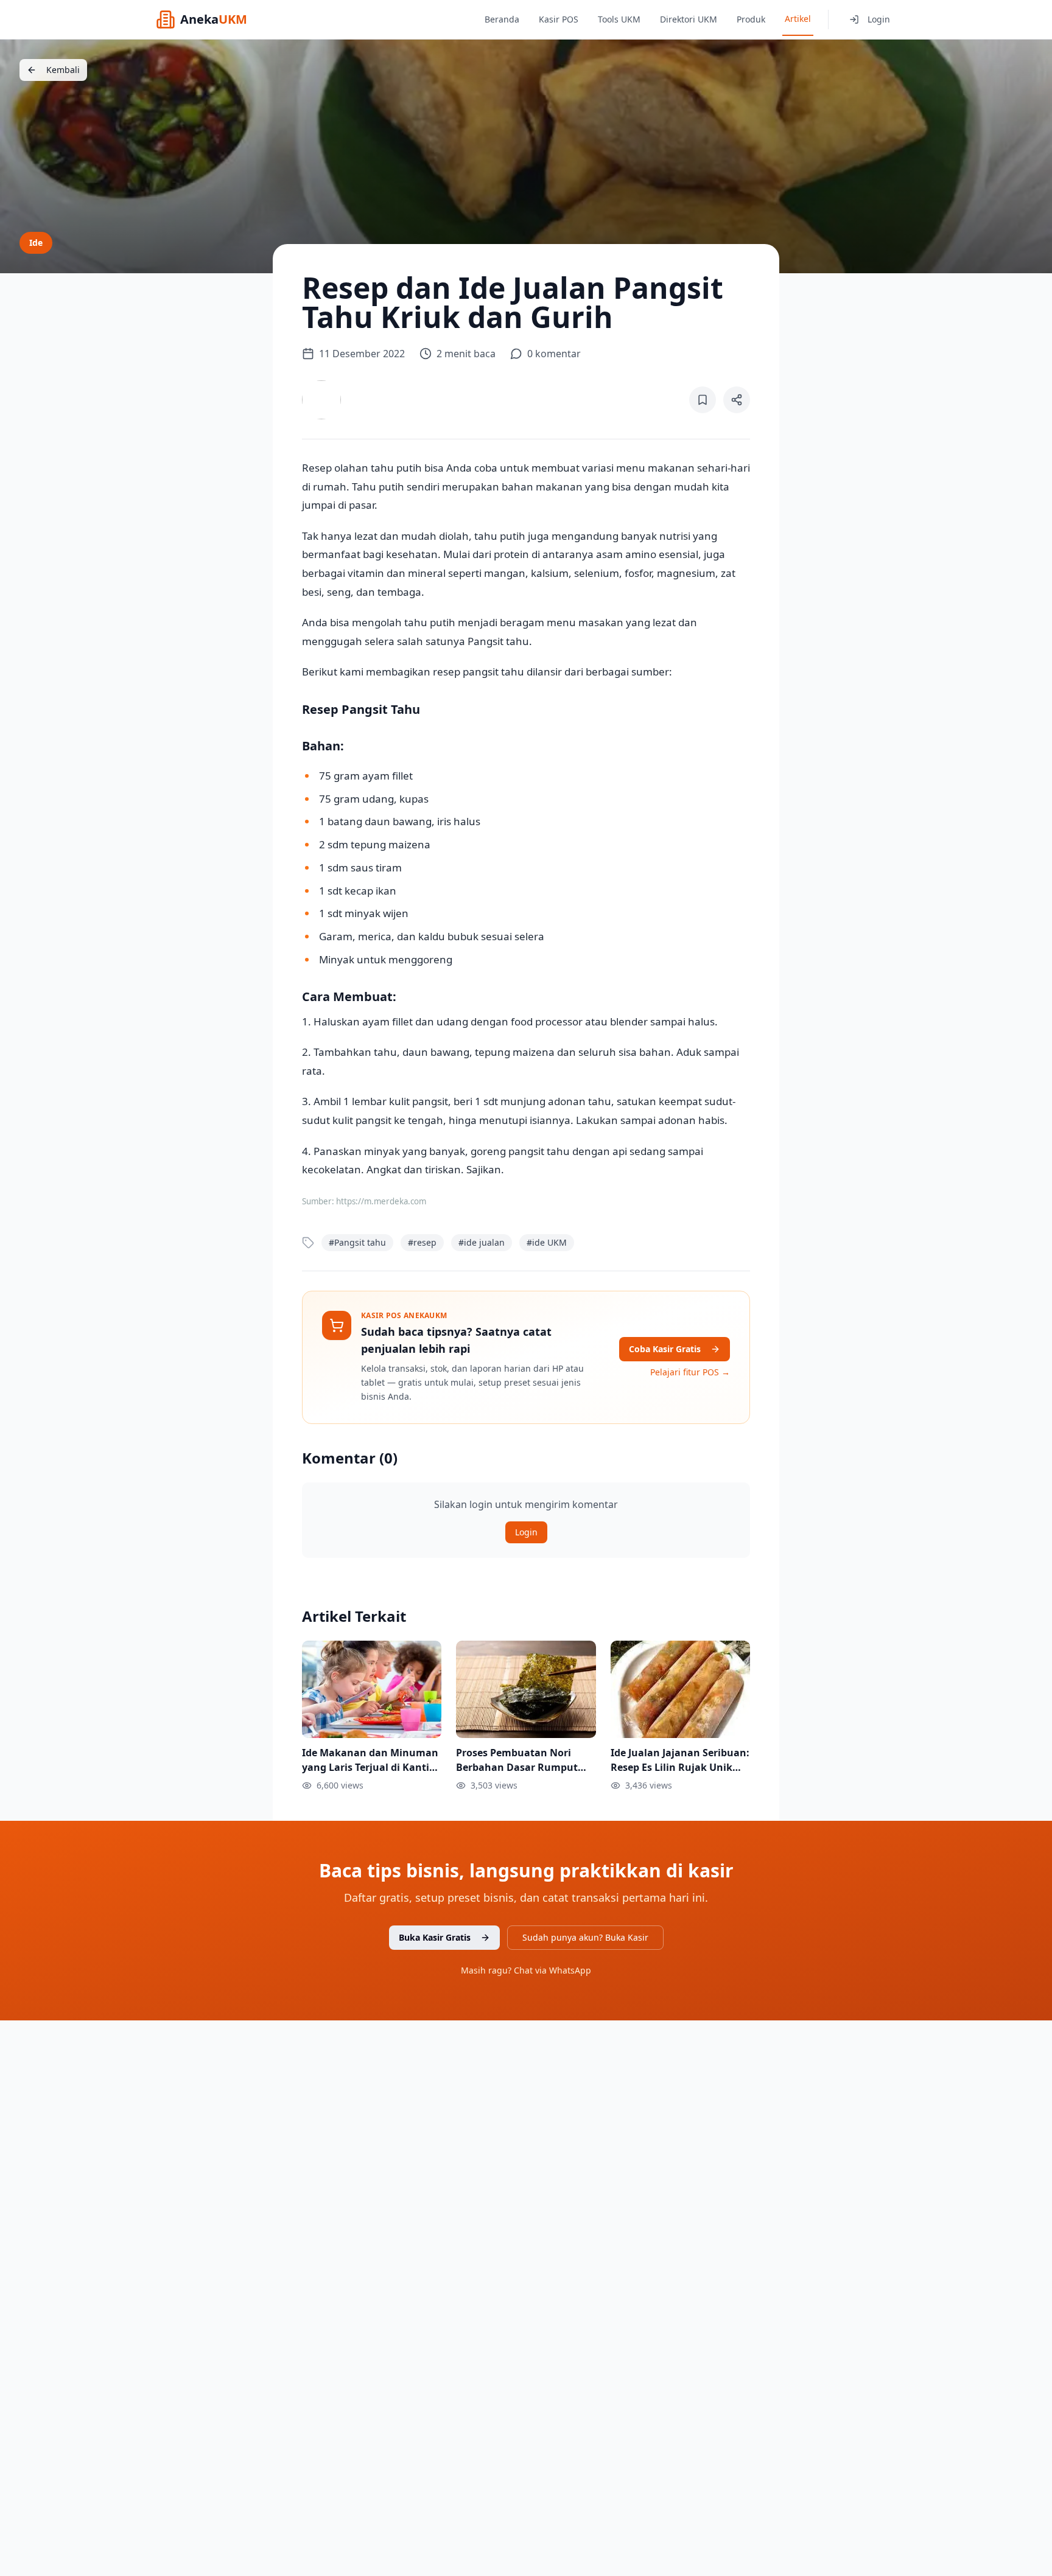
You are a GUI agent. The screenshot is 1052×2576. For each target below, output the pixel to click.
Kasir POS (559, 19)
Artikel (798, 19)
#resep (422, 1242)
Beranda (502, 19)
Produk (751, 19)
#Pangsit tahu (357, 1242)
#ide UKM (547, 1242)
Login (879, 19)
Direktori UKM (689, 19)
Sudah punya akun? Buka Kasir (585, 1937)
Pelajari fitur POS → (690, 1372)
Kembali (63, 70)
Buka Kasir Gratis (435, 1937)
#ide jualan (482, 1242)
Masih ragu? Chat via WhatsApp (526, 1970)
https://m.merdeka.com (381, 1201)
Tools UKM (619, 19)
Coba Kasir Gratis (665, 1349)
